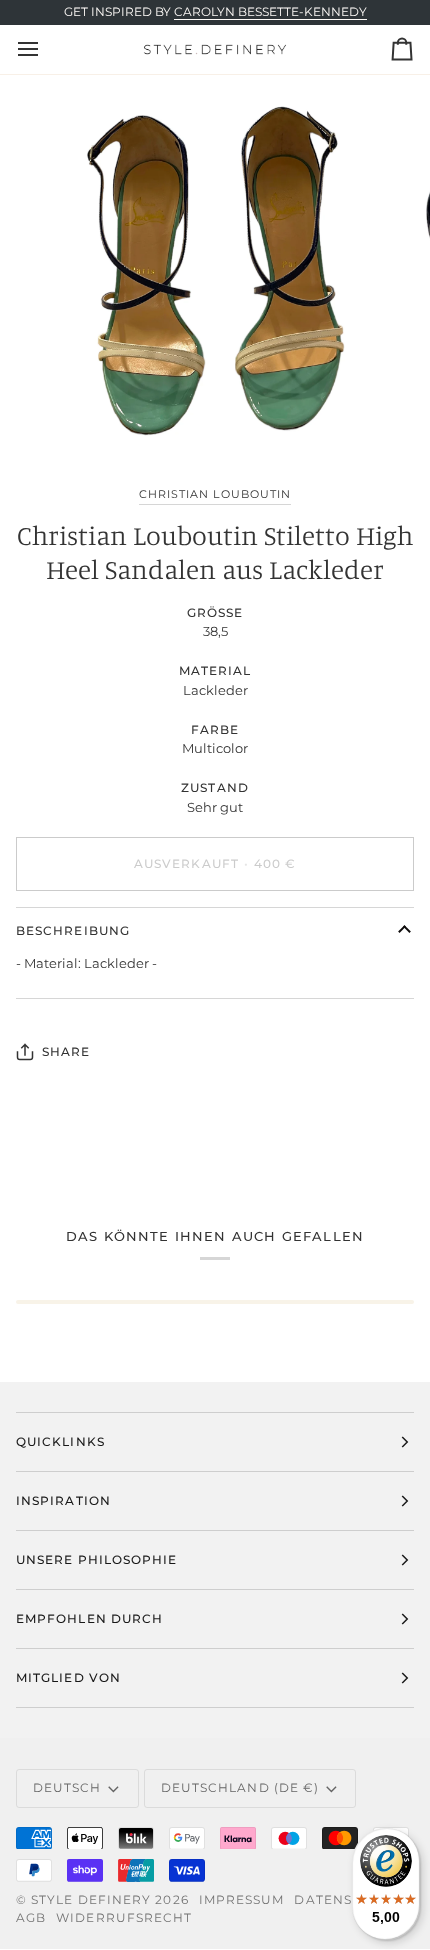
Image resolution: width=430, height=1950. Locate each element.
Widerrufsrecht (124, 1917)
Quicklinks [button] (60, 1441)
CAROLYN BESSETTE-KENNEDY (270, 12)
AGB (31, 1917)
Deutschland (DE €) (240, 1787)
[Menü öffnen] (46, 49)
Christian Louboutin (214, 494)
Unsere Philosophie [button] (96, 1559)
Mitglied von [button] (68, 1677)
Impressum (242, 1899)
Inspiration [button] (63, 1500)
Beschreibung (73, 930)
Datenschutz (347, 1899)
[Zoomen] (69, 416)
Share (66, 1051)
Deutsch (67, 1787)
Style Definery (91, 1899)
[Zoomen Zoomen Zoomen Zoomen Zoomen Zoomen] (215, 271)
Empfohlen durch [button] (89, 1618)
